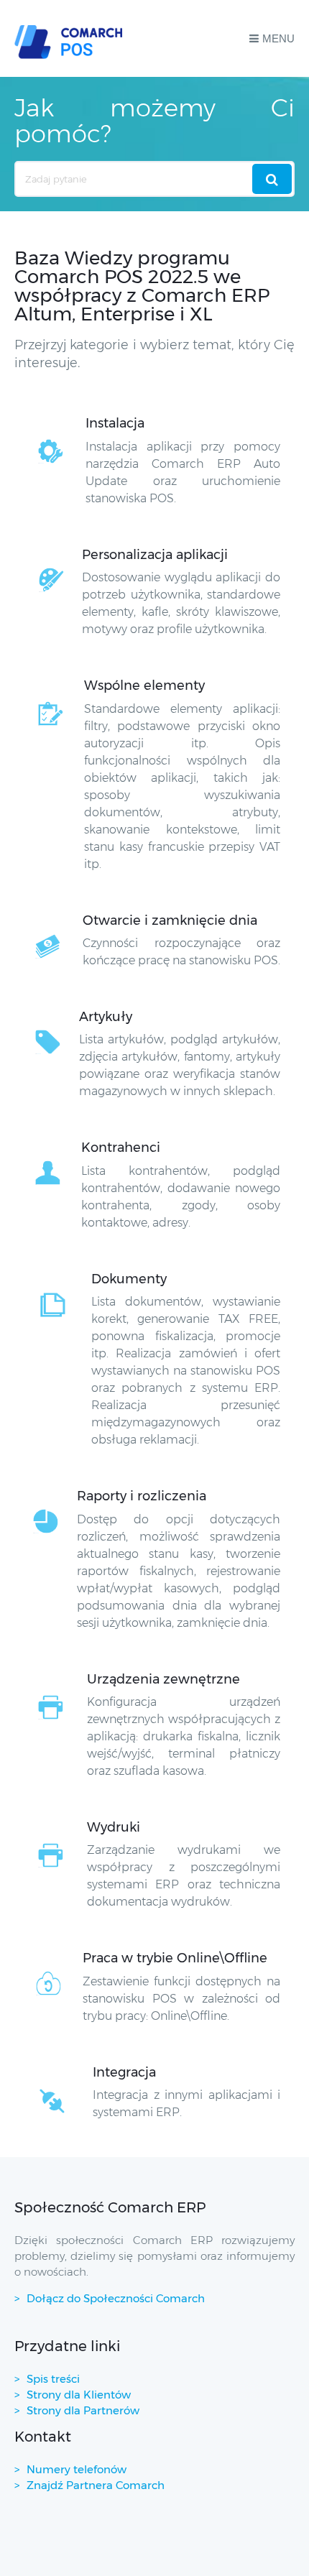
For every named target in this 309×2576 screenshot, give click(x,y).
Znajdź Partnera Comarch (96, 2485)
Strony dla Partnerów (83, 2410)
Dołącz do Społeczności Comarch (116, 2298)
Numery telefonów (77, 2469)
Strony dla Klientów (79, 2395)
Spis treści (53, 2379)
